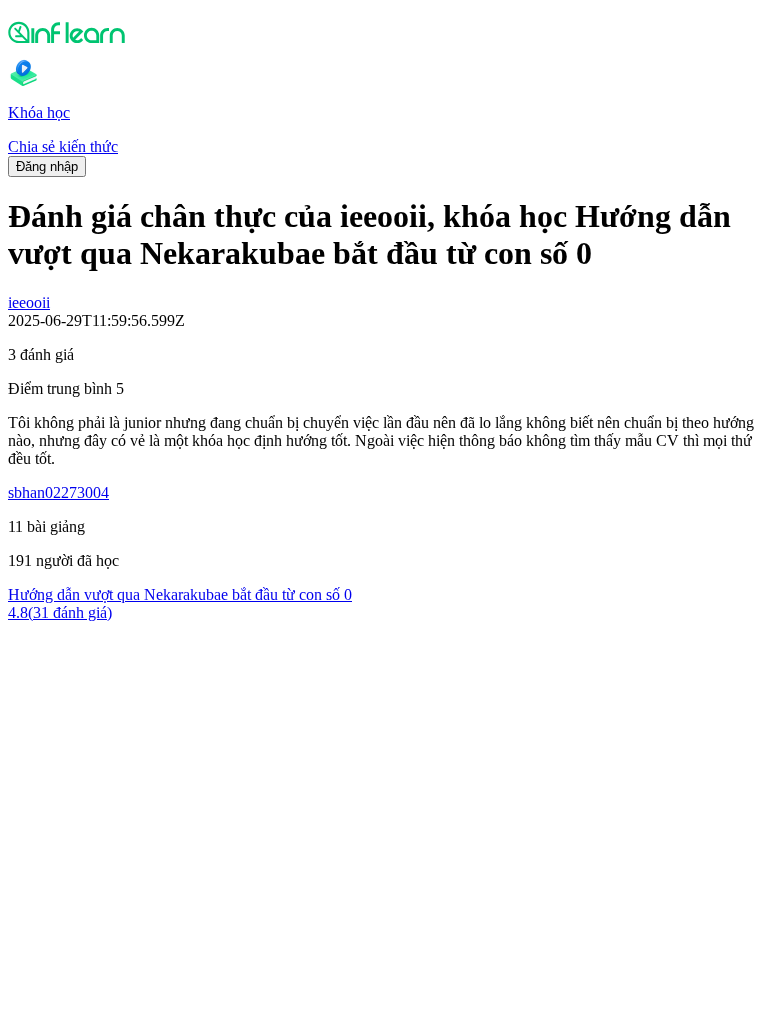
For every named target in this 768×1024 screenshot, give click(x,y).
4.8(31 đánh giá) (60, 612)
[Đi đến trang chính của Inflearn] (384, 32)
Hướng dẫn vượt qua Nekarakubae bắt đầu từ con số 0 (180, 594)
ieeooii (29, 302)
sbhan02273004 (58, 492)
